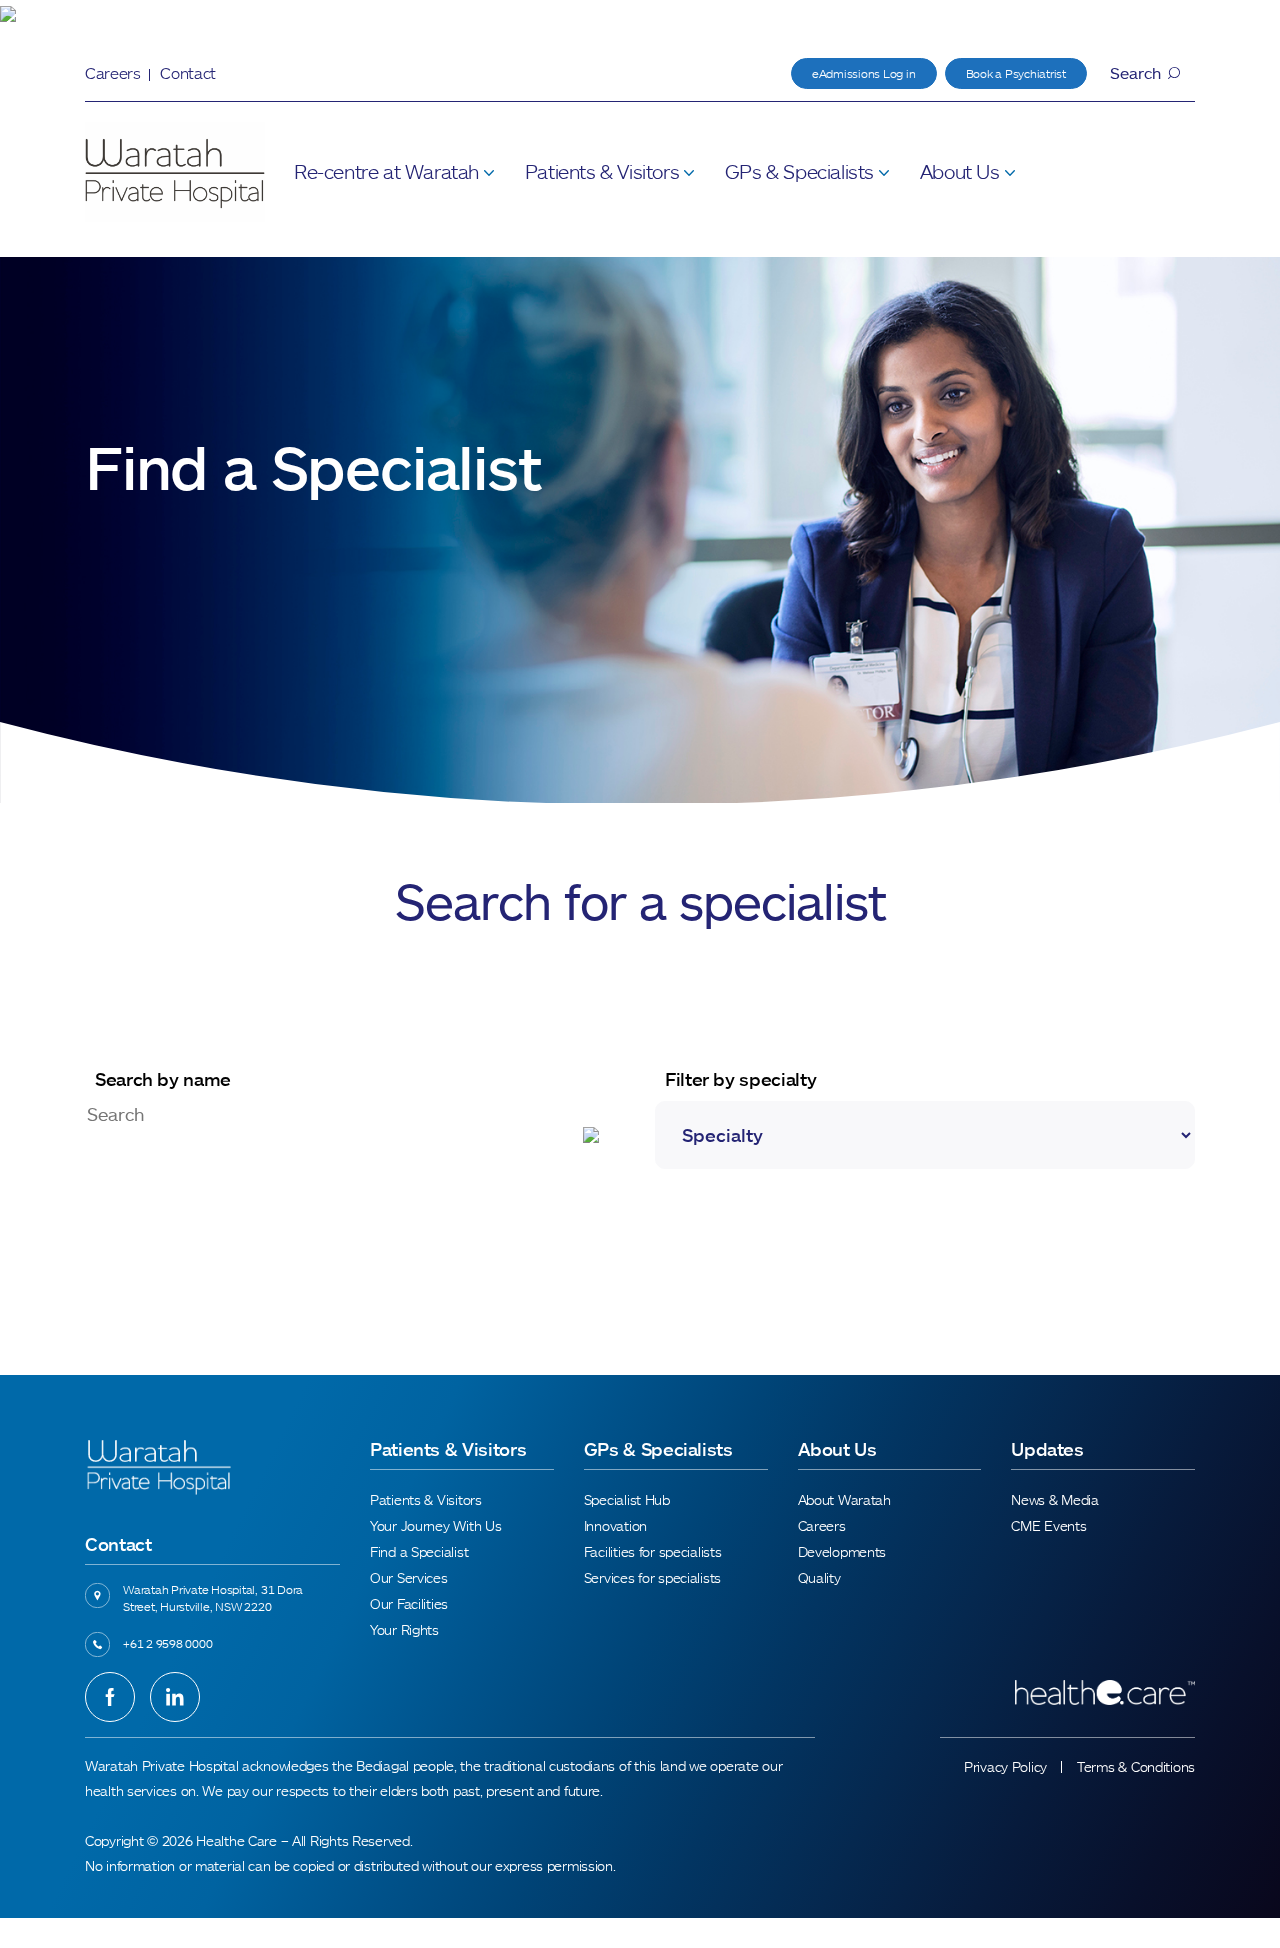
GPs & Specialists (799, 171)
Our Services (409, 1577)
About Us (960, 171)
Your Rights (404, 1629)
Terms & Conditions (1136, 1766)
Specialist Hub (627, 1499)
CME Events (1048, 1525)
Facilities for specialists (653, 1551)
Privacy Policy (1005, 1766)
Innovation (615, 1525)
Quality (819, 1577)
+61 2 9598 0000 (167, 1643)
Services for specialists (652, 1577)
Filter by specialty (740, 1079)
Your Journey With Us (435, 1525)
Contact (187, 73)
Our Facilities (409, 1603)
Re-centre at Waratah (386, 171)
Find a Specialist (419, 1551)
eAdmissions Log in (864, 73)
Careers (112, 73)
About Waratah (844, 1499)
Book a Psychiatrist (1016, 73)
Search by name (163, 1079)
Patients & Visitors (602, 171)
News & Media (1055, 1499)
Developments (842, 1551)
